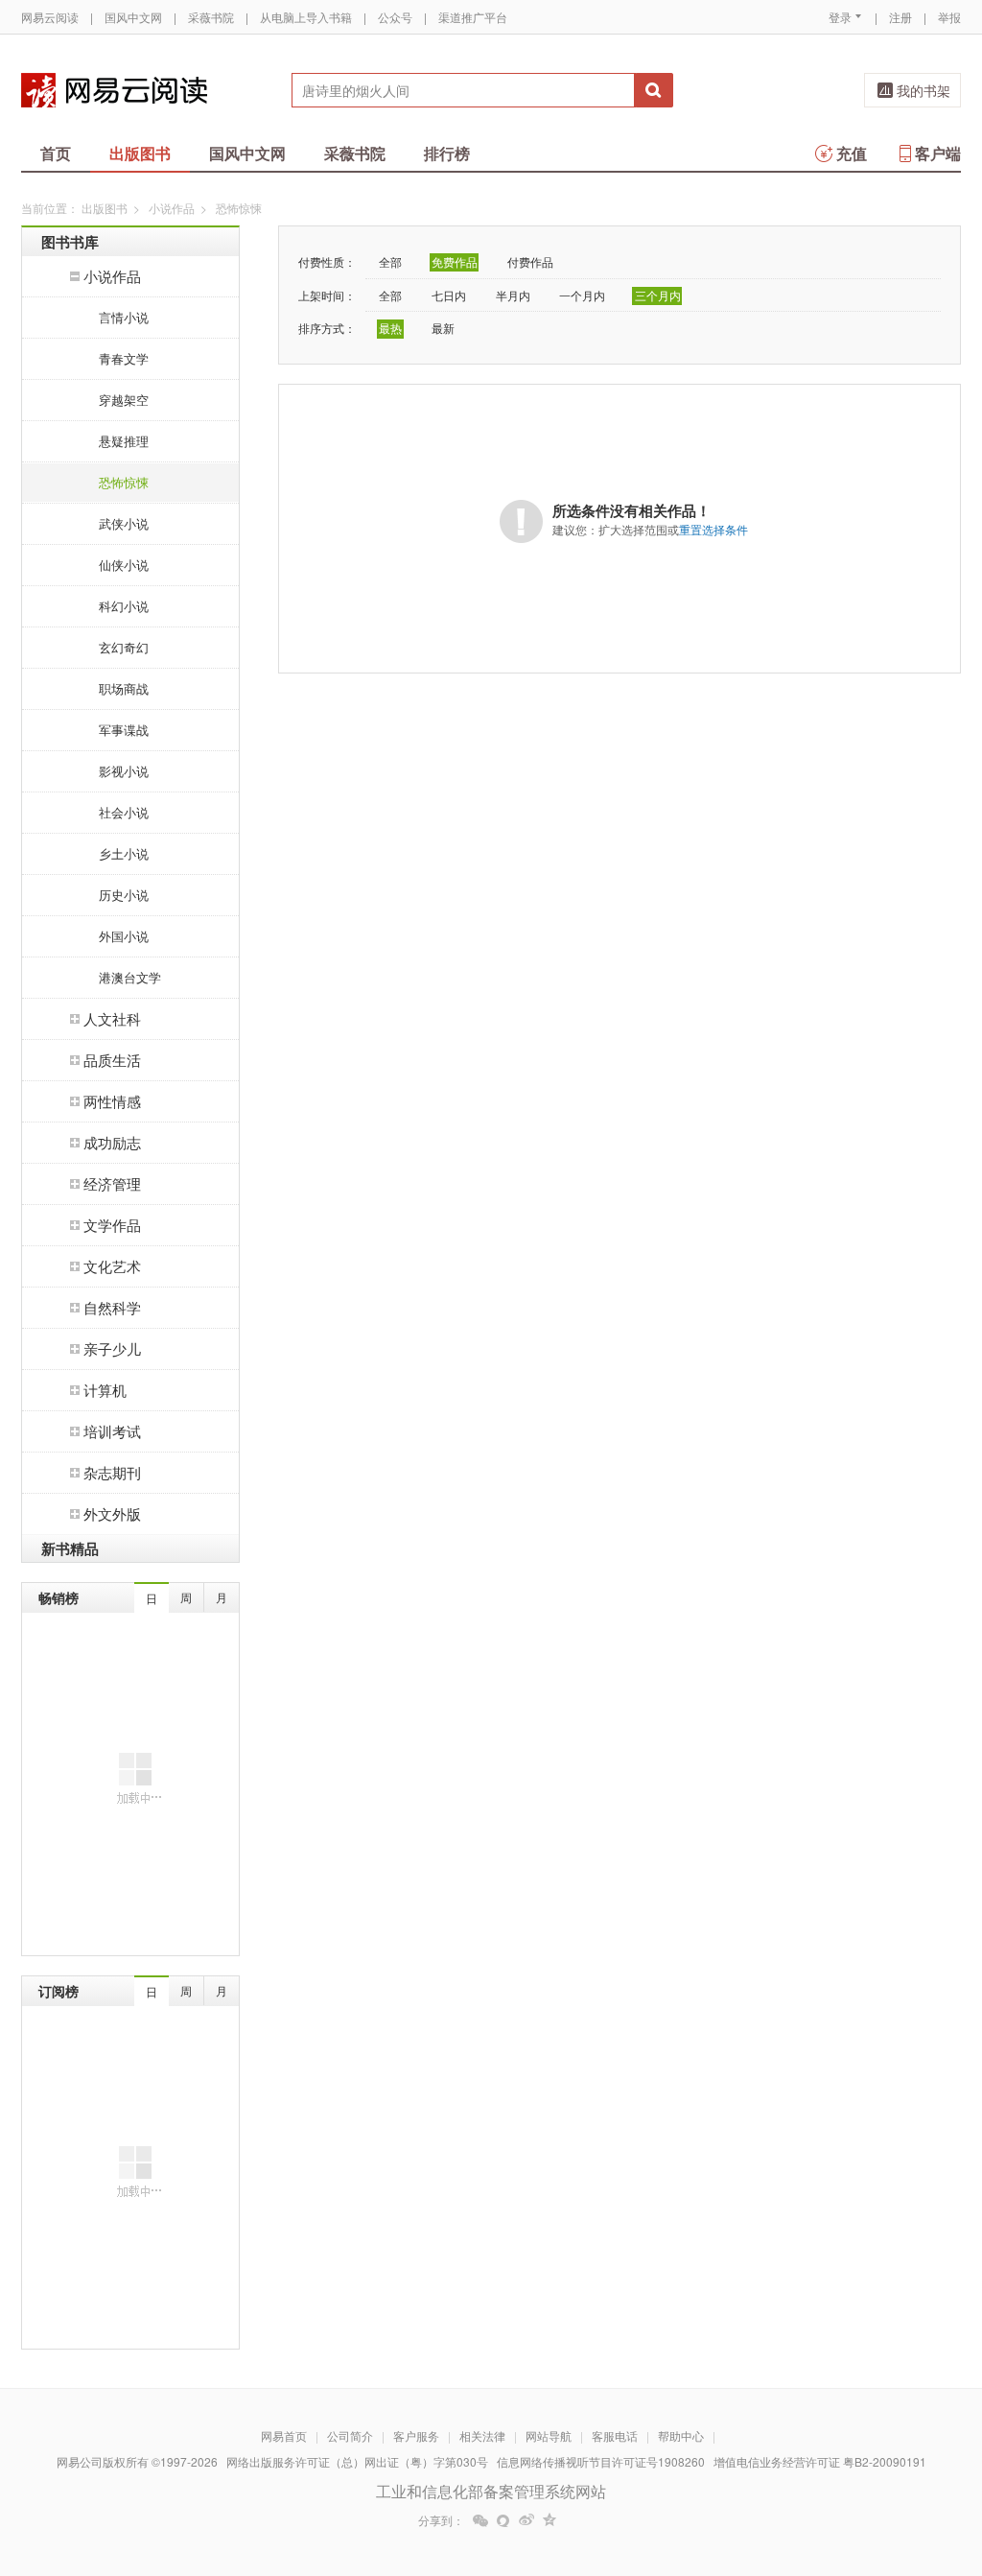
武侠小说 (124, 523)
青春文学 (124, 358)
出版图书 (140, 153)
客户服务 (416, 2435)
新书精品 (70, 1548)
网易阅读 (114, 90)
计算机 (105, 1390)
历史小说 (124, 895)
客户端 (938, 153)
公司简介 (350, 2435)
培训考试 (112, 1431)
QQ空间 (549, 2520)
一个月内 (582, 295)
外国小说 (124, 936)
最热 (390, 328)
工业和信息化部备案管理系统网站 (491, 2491)
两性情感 (112, 1101)
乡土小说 (124, 853)
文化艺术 (112, 1266)
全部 (390, 261)
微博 (526, 2520)
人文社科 (112, 1018)
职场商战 (124, 688)
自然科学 (112, 1307)
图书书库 (70, 242)
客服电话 (615, 2435)
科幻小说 (124, 606)
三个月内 (658, 295)
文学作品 (112, 1225)
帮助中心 (681, 2435)
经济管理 (112, 1183)
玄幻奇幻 (124, 647)
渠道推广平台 (473, 17)
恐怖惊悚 (124, 482)
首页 (56, 153)
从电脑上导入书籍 (306, 17)
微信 (480, 2520)
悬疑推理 (124, 441)
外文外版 (112, 1513)
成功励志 (112, 1142)
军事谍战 (124, 730)
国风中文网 (133, 17)
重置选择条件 (713, 529)
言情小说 (124, 317)
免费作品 (455, 261)
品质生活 (112, 1060)
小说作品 (172, 208)
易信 (503, 2520)
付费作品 (530, 261)
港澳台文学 (130, 977)
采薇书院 (211, 17)
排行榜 (447, 153)
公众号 (395, 17)
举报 (949, 17)
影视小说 (124, 771)
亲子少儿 (112, 1348)
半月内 (513, 295)
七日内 (449, 295)
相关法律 (482, 2435)
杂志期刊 (112, 1472)
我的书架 (924, 90)
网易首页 (284, 2435)
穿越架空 (124, 400)
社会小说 (124, 812)
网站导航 (549, 2435)
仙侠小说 (124, 565)
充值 (852, 153)
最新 (443, 328)
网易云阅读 (50, 17)
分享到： (441, 2520)
